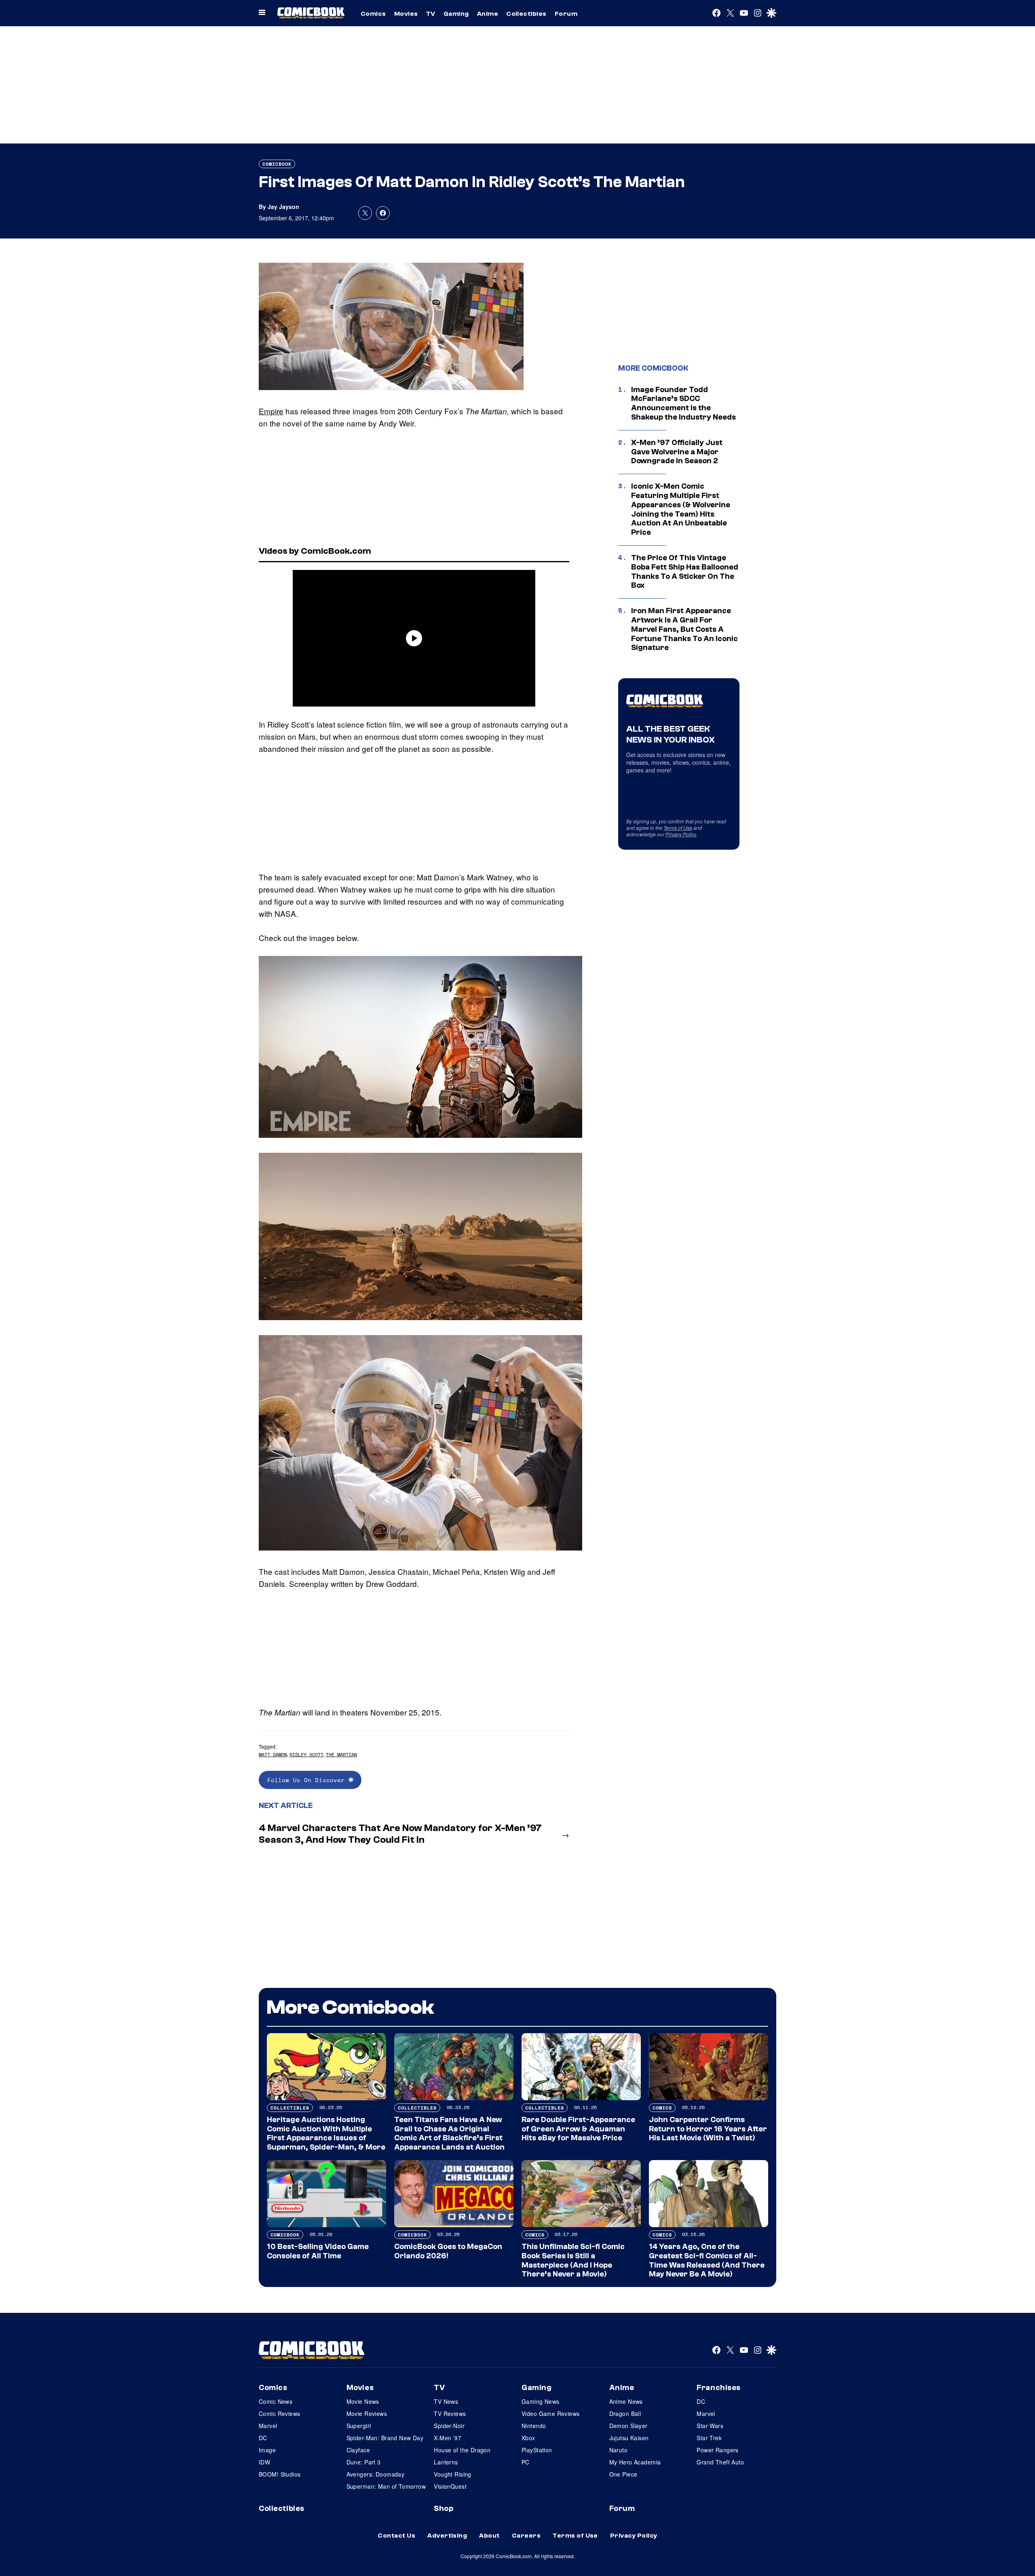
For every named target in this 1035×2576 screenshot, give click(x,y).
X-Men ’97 (448, 2438)
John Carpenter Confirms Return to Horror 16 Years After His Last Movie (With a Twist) (708, 2129)
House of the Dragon (462, 2450)
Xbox (528, 2438)
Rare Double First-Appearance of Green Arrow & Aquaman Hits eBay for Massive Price (578, 2129)
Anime (488, 14)
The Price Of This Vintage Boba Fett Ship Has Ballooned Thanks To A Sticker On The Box (685, 572)
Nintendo (534, 2426)
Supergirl (359, 2426)
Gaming (456, 14)
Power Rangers (717, 2450)
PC (526, 2462)
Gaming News (541, 2401)
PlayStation (537, 2450)
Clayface (358, 2450)
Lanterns (446, 2462)
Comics (373, 14)
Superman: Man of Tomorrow (386, 2486)
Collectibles (526, 14)
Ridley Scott (306, 1754)
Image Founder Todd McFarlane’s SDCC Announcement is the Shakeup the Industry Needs (683, 403)
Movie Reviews (367, 2414)
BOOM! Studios (280, 2474)
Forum (566, 14)
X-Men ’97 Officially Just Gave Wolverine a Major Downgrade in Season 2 (677, 452)
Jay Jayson (283, 207)
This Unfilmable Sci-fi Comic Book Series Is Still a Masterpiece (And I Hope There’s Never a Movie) (573, 2260)
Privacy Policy (681, 834)
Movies (406, 14)
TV (431, 14)
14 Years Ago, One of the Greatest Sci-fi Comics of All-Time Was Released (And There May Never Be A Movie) (707, 2260)
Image (267, 2450)
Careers (526, 2536)
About (489, 2536)
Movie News (363, 2401)
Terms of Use (678, 828)
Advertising (447, 2536)
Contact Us (396, 2536)
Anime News (626, 2401)
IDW (264, 2462)
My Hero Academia (635, 2462)
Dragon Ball (625, 2414)
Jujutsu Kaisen (629, 2438)
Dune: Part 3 (364, 2462)
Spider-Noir (449, 2426)
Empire (271, 411)
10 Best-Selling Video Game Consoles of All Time (318, 2251)
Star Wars (710, 2426)
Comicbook (277, 164)
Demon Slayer (628, 2426)
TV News (446, 2401)
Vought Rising (452, 2474)
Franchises (719, 2388)
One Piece (623, 2474)
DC (263, 2438)
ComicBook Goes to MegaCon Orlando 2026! (448, 2251)
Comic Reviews (279, 2414)
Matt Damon (273, 1754)
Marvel (268, 2426)
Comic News (276, 2401)
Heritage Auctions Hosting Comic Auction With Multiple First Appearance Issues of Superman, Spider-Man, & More (326, 2133)
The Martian (341, 1754)
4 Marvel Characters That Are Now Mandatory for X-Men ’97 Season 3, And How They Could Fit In (400, 1834)
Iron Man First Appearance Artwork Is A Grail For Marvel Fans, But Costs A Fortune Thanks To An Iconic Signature (684, 629)
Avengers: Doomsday (376, 2474)
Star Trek (709, 2438)
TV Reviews (450, 2414)
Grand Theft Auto (720, 2462)
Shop (444, 2508)
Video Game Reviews (551, 2414)
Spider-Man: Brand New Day (385, 2438)
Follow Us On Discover (308, 1780)
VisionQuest (450, 2486)
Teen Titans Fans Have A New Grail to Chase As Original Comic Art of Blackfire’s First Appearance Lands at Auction (449, 2133)
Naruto (619, 2450)
